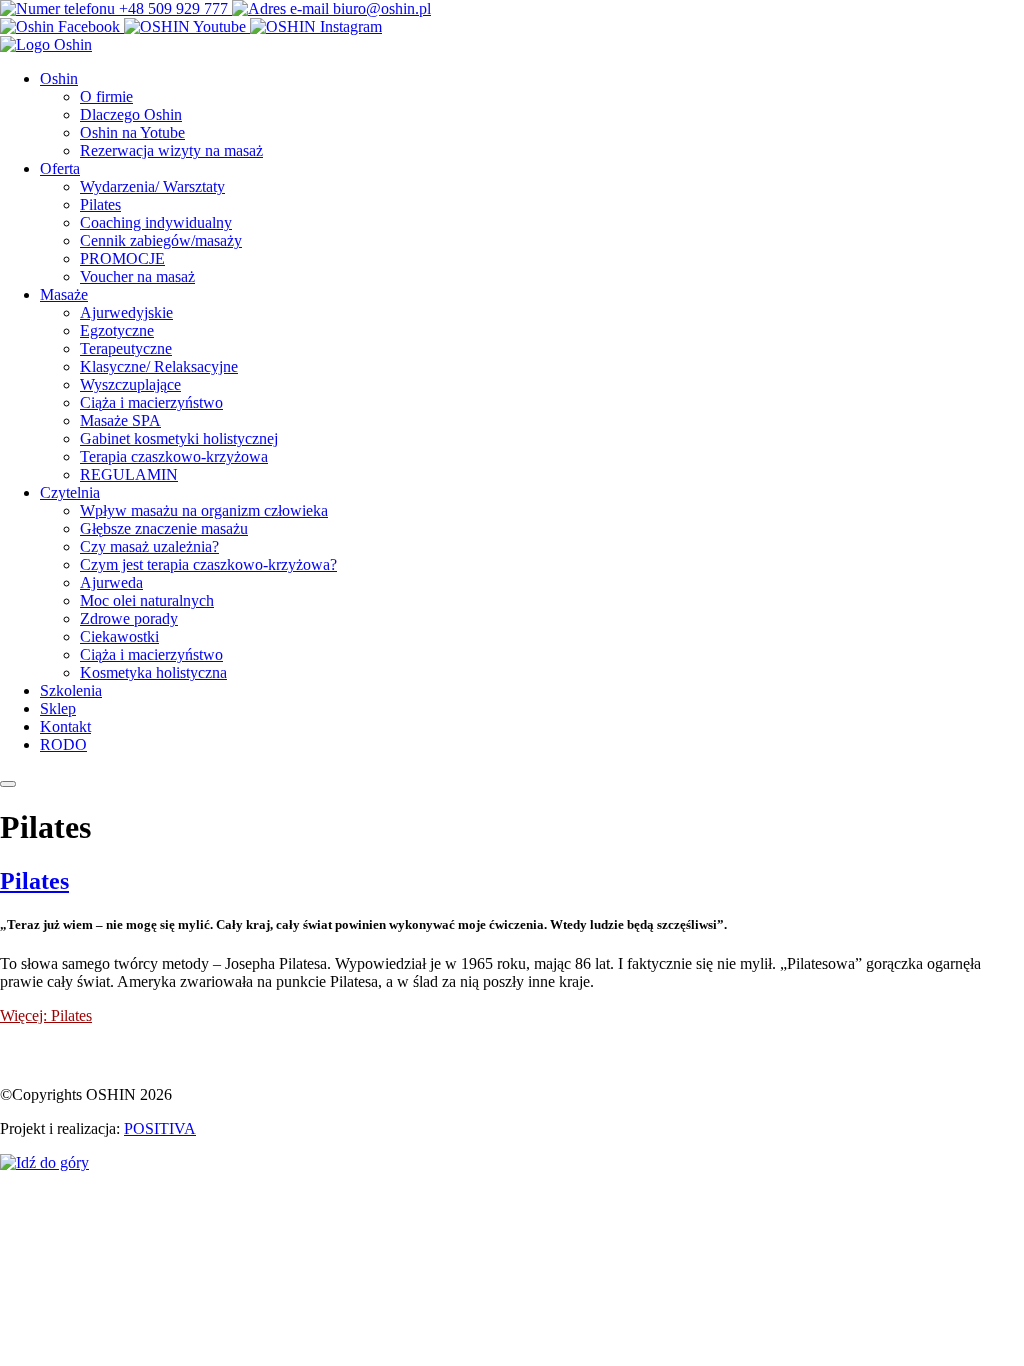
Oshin (59, 78)
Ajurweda (111, 582)
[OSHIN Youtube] (187, 26)
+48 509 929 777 (173, 8)
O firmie (106, 96)
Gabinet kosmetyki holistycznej (179, 438)
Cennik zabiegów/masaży (161, 240)
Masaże (64, 294)
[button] (8, 784)
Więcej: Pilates (46, 1015)
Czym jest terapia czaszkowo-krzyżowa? (208, 564)
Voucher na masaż (137, 276)
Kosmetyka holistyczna (153, 672)
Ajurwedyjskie (126, 312)
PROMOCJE (122, 258)
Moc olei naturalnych (147, 600)
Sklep (58, 708)
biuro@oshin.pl (380, 8)
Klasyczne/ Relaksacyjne (159, 366)
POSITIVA (160, 1128)
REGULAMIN (129, 474)
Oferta (60, 168)
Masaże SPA (120, 420)
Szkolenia (71, 690)
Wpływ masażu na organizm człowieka (204, 510)
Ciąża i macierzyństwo (151, 402)
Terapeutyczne (126, 348)
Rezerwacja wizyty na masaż (171, 150)
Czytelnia (70, 492)
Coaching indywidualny (156, 222)
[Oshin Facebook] (62, 26)
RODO (63, 744)
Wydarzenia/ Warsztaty (152, 186)
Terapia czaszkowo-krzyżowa (174, 456)
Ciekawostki (119, 636)
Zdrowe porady (129, 618)
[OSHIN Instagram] (316, 26)
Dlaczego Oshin (131, 114)
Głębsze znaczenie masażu (164, 528)
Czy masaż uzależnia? (149, 546)
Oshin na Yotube (132, 132)
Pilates (100, 204)
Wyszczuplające (130, 384)
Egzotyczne (117, 330)
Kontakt (65, 726)
